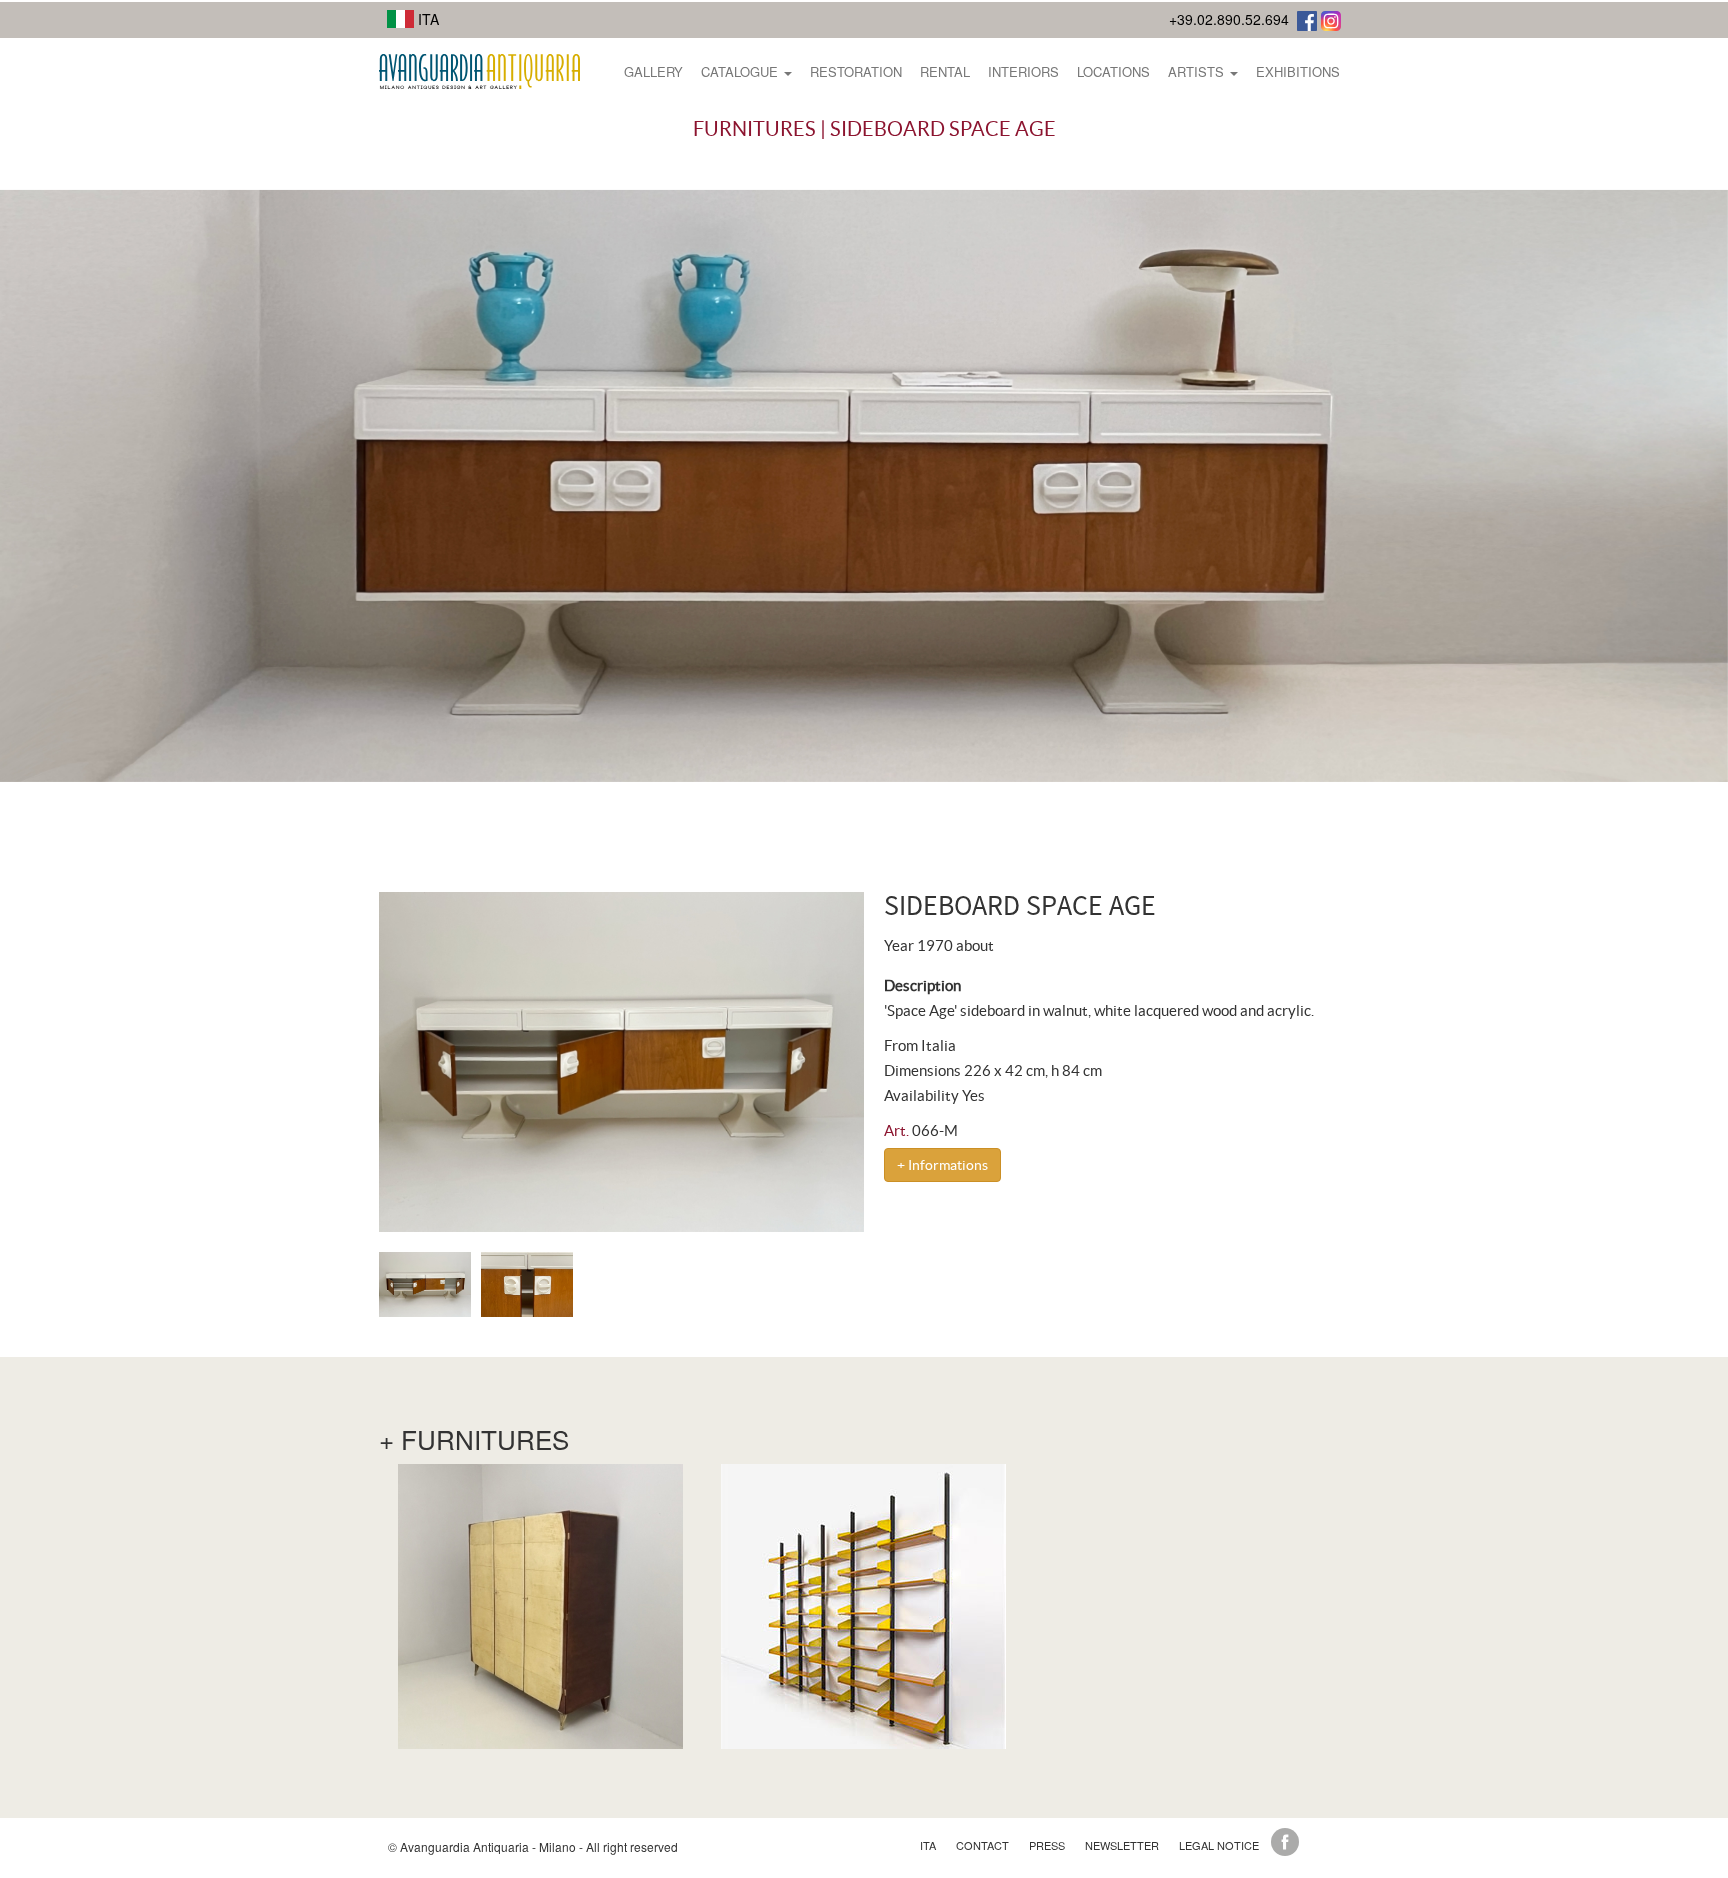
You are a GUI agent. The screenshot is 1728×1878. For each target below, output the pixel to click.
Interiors (1023, 71)
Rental (945, 71)
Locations (1113, 71)
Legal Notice (1219, 1845)
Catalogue (741, 71)
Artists (1198, 71)
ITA (426, 19)
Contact (982, 1845)
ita (928, 1845)
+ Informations (942, 1165)
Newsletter (1122, 1845)
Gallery (653, 71)
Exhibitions (1298, 71)
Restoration (856, 71)
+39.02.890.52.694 (1229, 19)
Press (1047, 1845)
